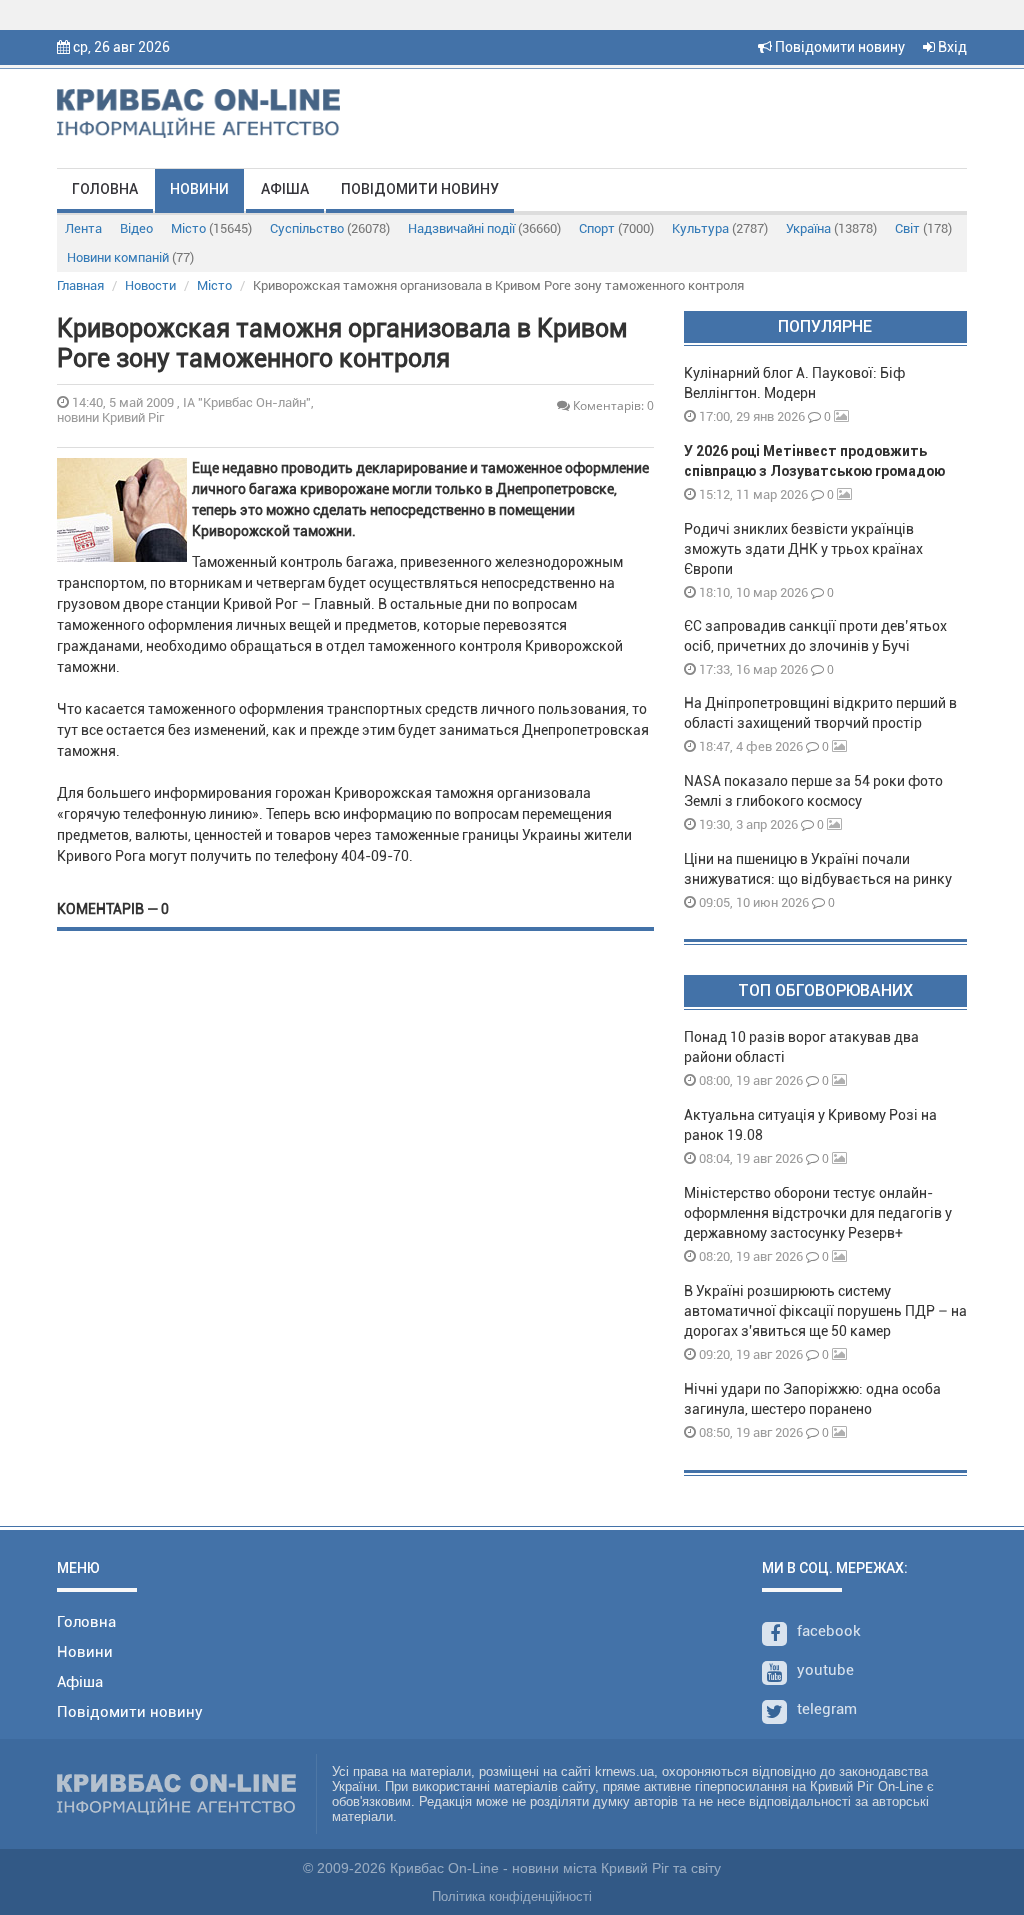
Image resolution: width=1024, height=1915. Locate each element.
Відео (136, 228)
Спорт (616, 228)
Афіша (285, 189)
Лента (83, 228)
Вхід (951, 47)
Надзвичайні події (484, 228)
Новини (199, 189)
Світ (923, 228)
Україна (831, 228)
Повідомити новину (838, 47)
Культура (720, 228)
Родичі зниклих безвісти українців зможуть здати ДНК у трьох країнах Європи (803, 549)
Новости (150, 285)
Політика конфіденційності (512, 1896)
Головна (105, 189)
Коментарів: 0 (612, 405)
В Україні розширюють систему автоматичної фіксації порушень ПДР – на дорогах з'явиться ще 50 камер (825, 1311)
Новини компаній (130, 257)
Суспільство (330, 228)
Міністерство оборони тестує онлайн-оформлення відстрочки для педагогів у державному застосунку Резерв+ (818, 1213)
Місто (211, 228)
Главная (80, 285)
